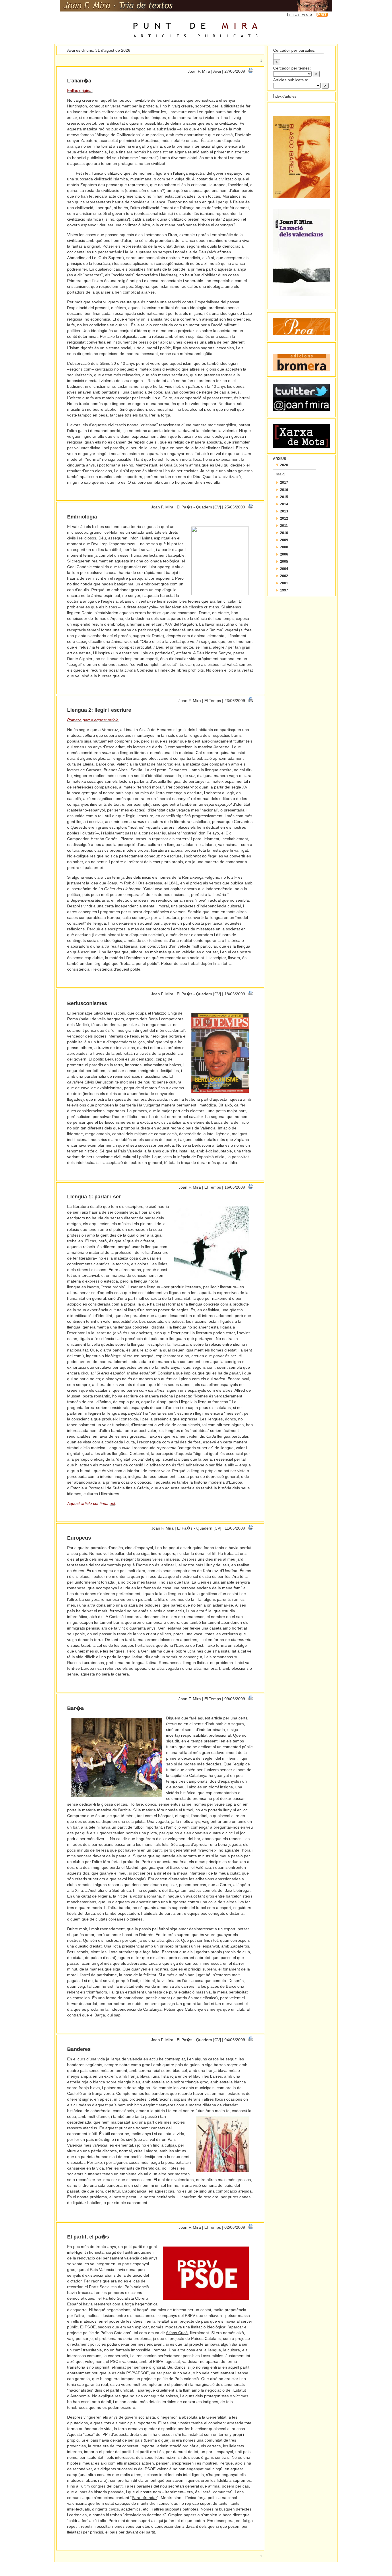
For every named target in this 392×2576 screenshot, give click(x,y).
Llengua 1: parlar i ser (94, 1197)
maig (280, 474)
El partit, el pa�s (88, 2237)
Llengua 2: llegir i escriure (99, 710)
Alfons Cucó (177, 2333)
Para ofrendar (144, 2498)
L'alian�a (79, 81)
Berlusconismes (87, 1003)
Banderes (79, 2049)
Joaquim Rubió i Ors (126, 883)
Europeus (79, 1538)
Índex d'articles (285, 97)
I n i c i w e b (299, 14)
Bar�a (75, 1708)
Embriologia (82, 517)
